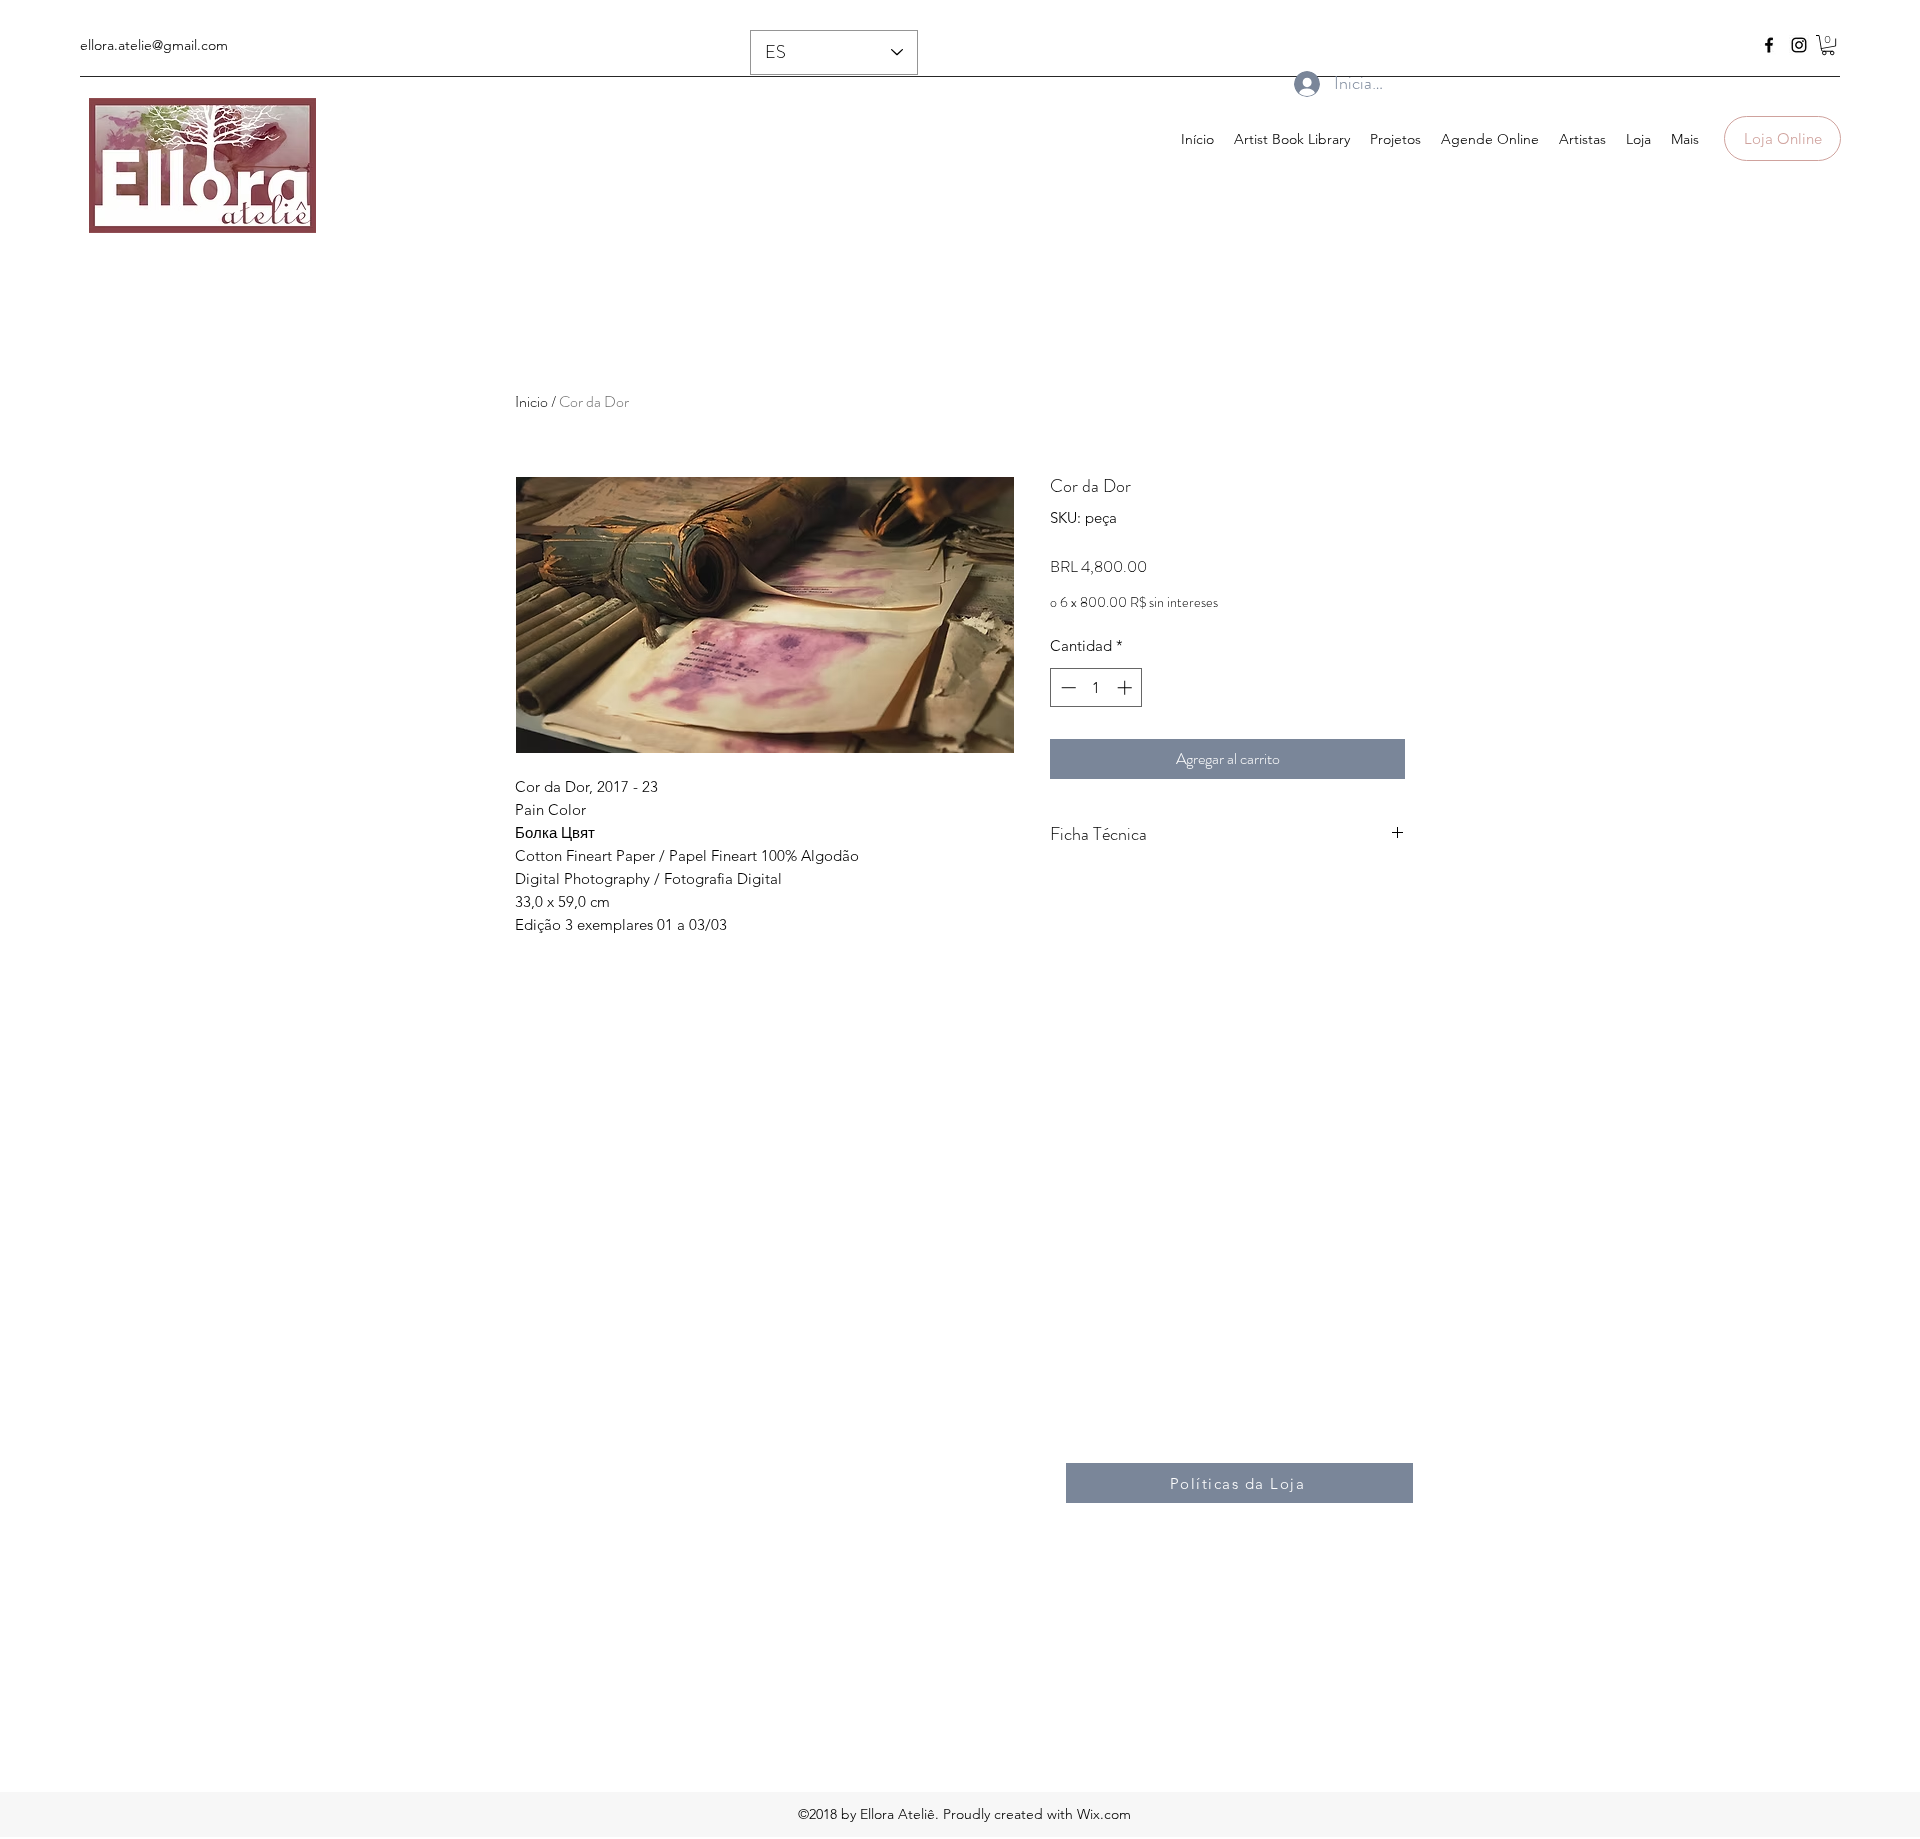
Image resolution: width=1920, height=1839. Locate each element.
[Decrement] (1066, 687)
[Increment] (1126, 687)
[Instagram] (1799, 45)
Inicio (531, 401)
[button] (1828, 45)
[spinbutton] (1096, 687)
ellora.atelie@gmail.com (154, 45)
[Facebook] (1769, 45)
